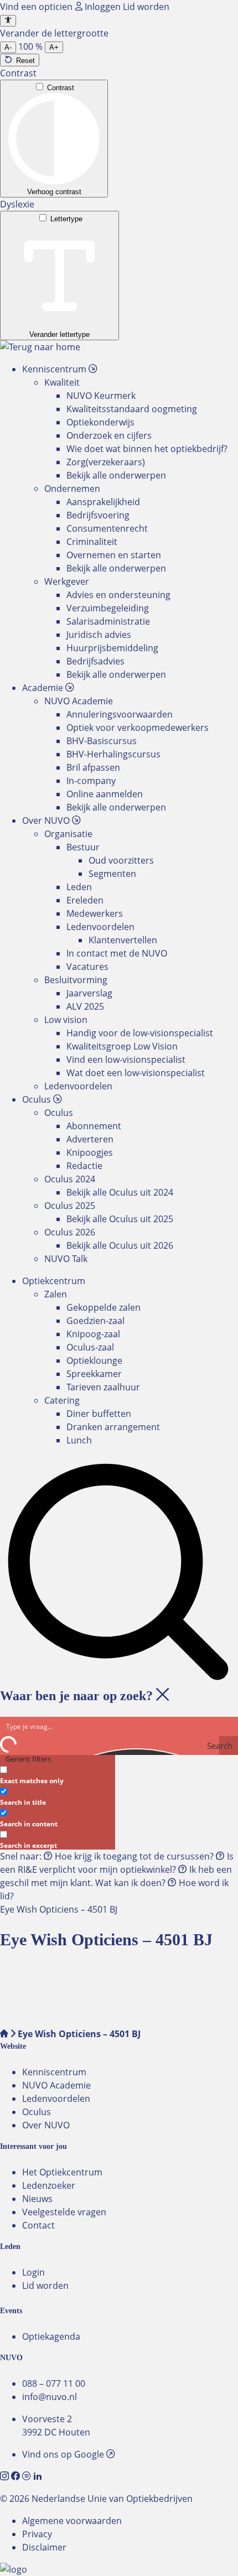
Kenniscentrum (54, 2072)
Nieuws (37, 2199)
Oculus (37, 2112)
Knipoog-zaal (93, 1334)
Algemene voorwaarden (72, 2521)
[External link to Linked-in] (38, 2476)
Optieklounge (94, 1360)
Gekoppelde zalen (104, 1307)
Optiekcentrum (54, 1281)
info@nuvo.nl (50, 2397)
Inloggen (103, 7)
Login (33, 2272)
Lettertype (66, 219)
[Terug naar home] (40, 347)
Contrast (61, 88)
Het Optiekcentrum (62, 2172)
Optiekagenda (51, 2336)
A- (8, 47)
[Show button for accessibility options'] (8, 21)
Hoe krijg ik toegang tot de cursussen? (134, 1856)
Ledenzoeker (49, 2185)
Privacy (37, 2534)
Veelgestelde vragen (64, 2212)
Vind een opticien (37, 7)
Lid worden (146, 7)
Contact (38, 2225)
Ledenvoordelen (56, 2099)
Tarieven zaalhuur (103, 1387)
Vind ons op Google (64, 2454)
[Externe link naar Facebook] (17, 2476)
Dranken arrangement (113, 1427)
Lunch (79, 1440)
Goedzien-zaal (95, 1321)
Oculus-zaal (90, 1347)
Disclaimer (44, 2547)
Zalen (56, 1294)
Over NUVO (46, 2125)
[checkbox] (55, 1774)
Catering (62, 1400)
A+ (54, 47)
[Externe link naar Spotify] (28, 2476)
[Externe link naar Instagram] (6, 2476)
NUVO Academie (56, 2085)
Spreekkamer (94, 1374)
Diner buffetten (99, 1414)
